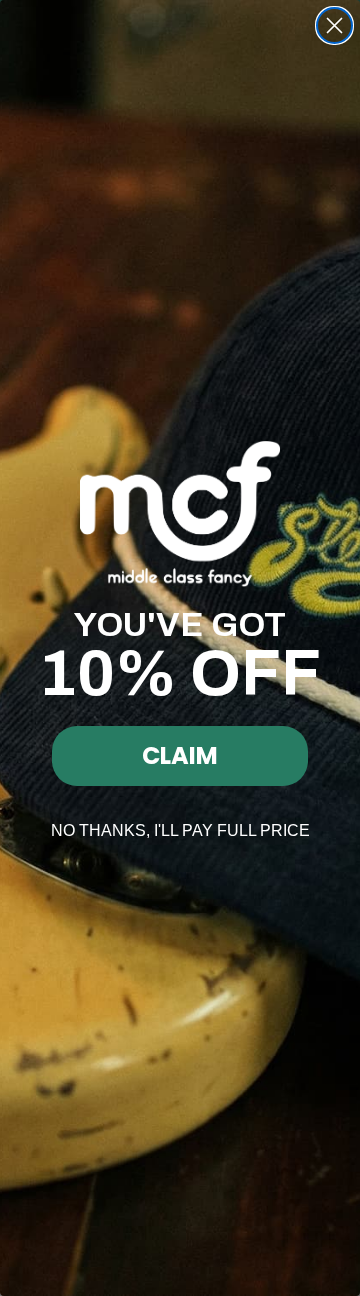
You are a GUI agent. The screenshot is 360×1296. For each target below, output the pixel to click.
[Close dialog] (334, 25)
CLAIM (180, 755)
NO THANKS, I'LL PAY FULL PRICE (180, 830)
